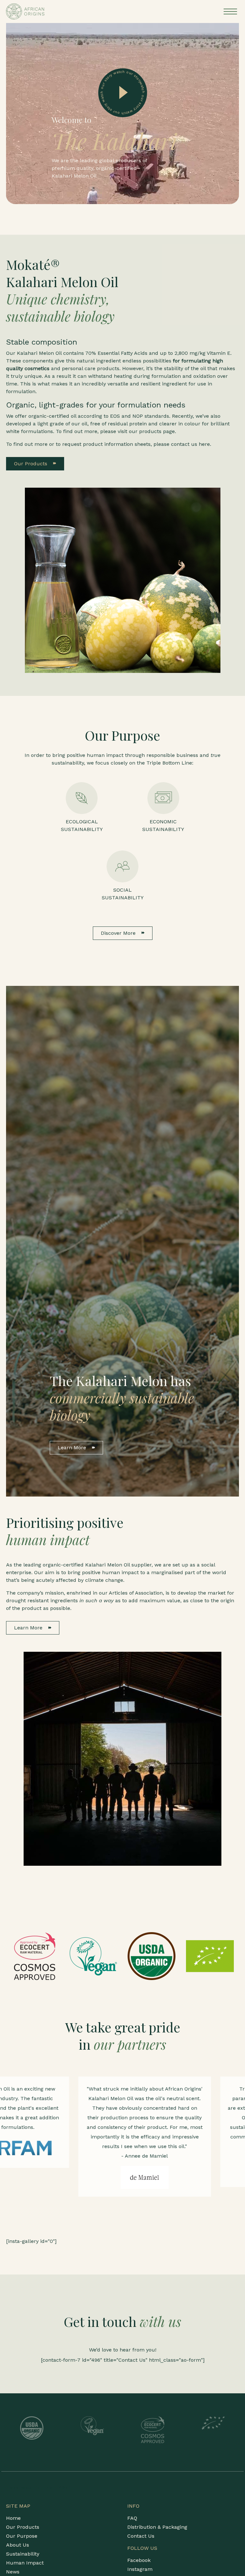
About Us (18, 2545)
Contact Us (141, 2536)
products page (157, 431)
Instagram (140, 2569)
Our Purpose (22, 2536)
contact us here (190, 444)
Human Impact (25, 2563)
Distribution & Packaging (157, 2527)
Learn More (73, 1448)
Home (13, 2518)
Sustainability (23, 2554)
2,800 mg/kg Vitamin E (202, 353)
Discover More (119, 933)
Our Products (31, 464)
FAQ (132, 2518)
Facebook (139, 2560)
